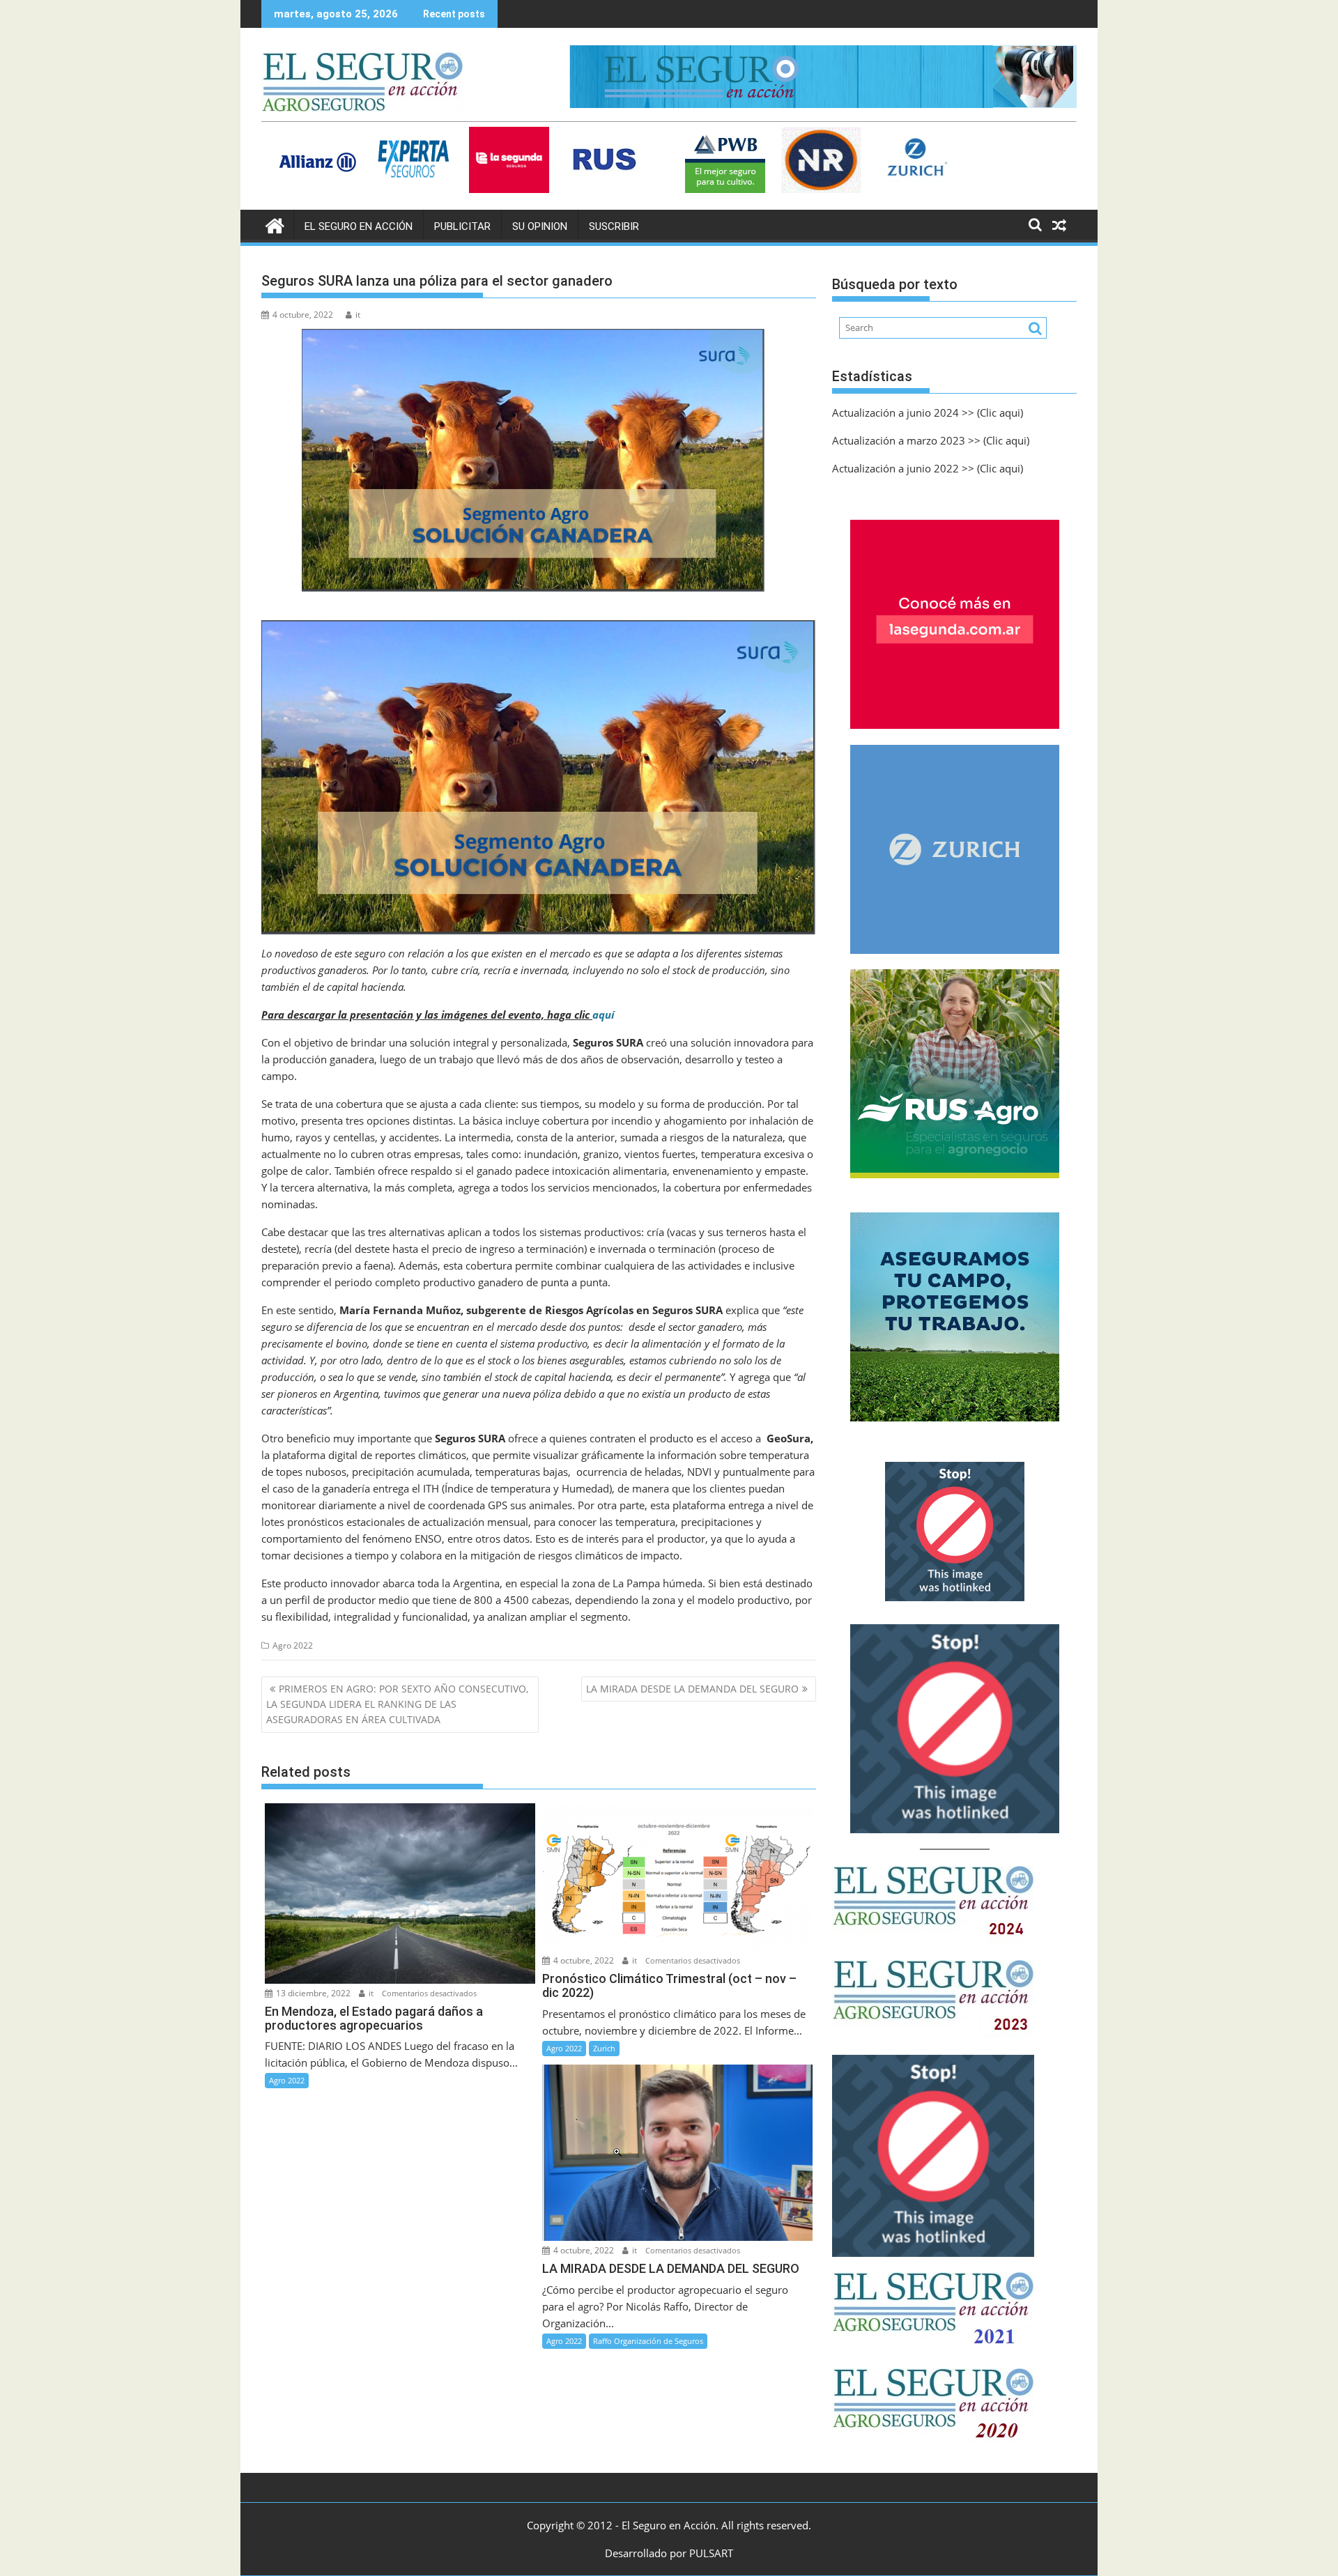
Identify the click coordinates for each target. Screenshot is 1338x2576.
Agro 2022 (293, 1645)
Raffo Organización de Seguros (648, 2341)
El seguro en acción (359, 226)
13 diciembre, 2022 (312, 1993)
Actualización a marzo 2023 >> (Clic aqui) (931, 440)
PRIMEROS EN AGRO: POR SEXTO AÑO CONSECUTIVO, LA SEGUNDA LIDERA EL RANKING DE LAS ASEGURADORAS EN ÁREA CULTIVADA (397, 1704)
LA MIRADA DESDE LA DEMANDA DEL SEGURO (692, 1689)
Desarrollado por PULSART (669, 2553)
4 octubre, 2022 (583, 1960)
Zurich (604, 2048)
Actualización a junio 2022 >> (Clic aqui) (928, 468)
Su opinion (540, 226)
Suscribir (614, 226)
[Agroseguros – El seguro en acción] (275, 224)
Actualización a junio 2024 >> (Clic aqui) (928, 412)
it (358, 315)
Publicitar (462, 226)
